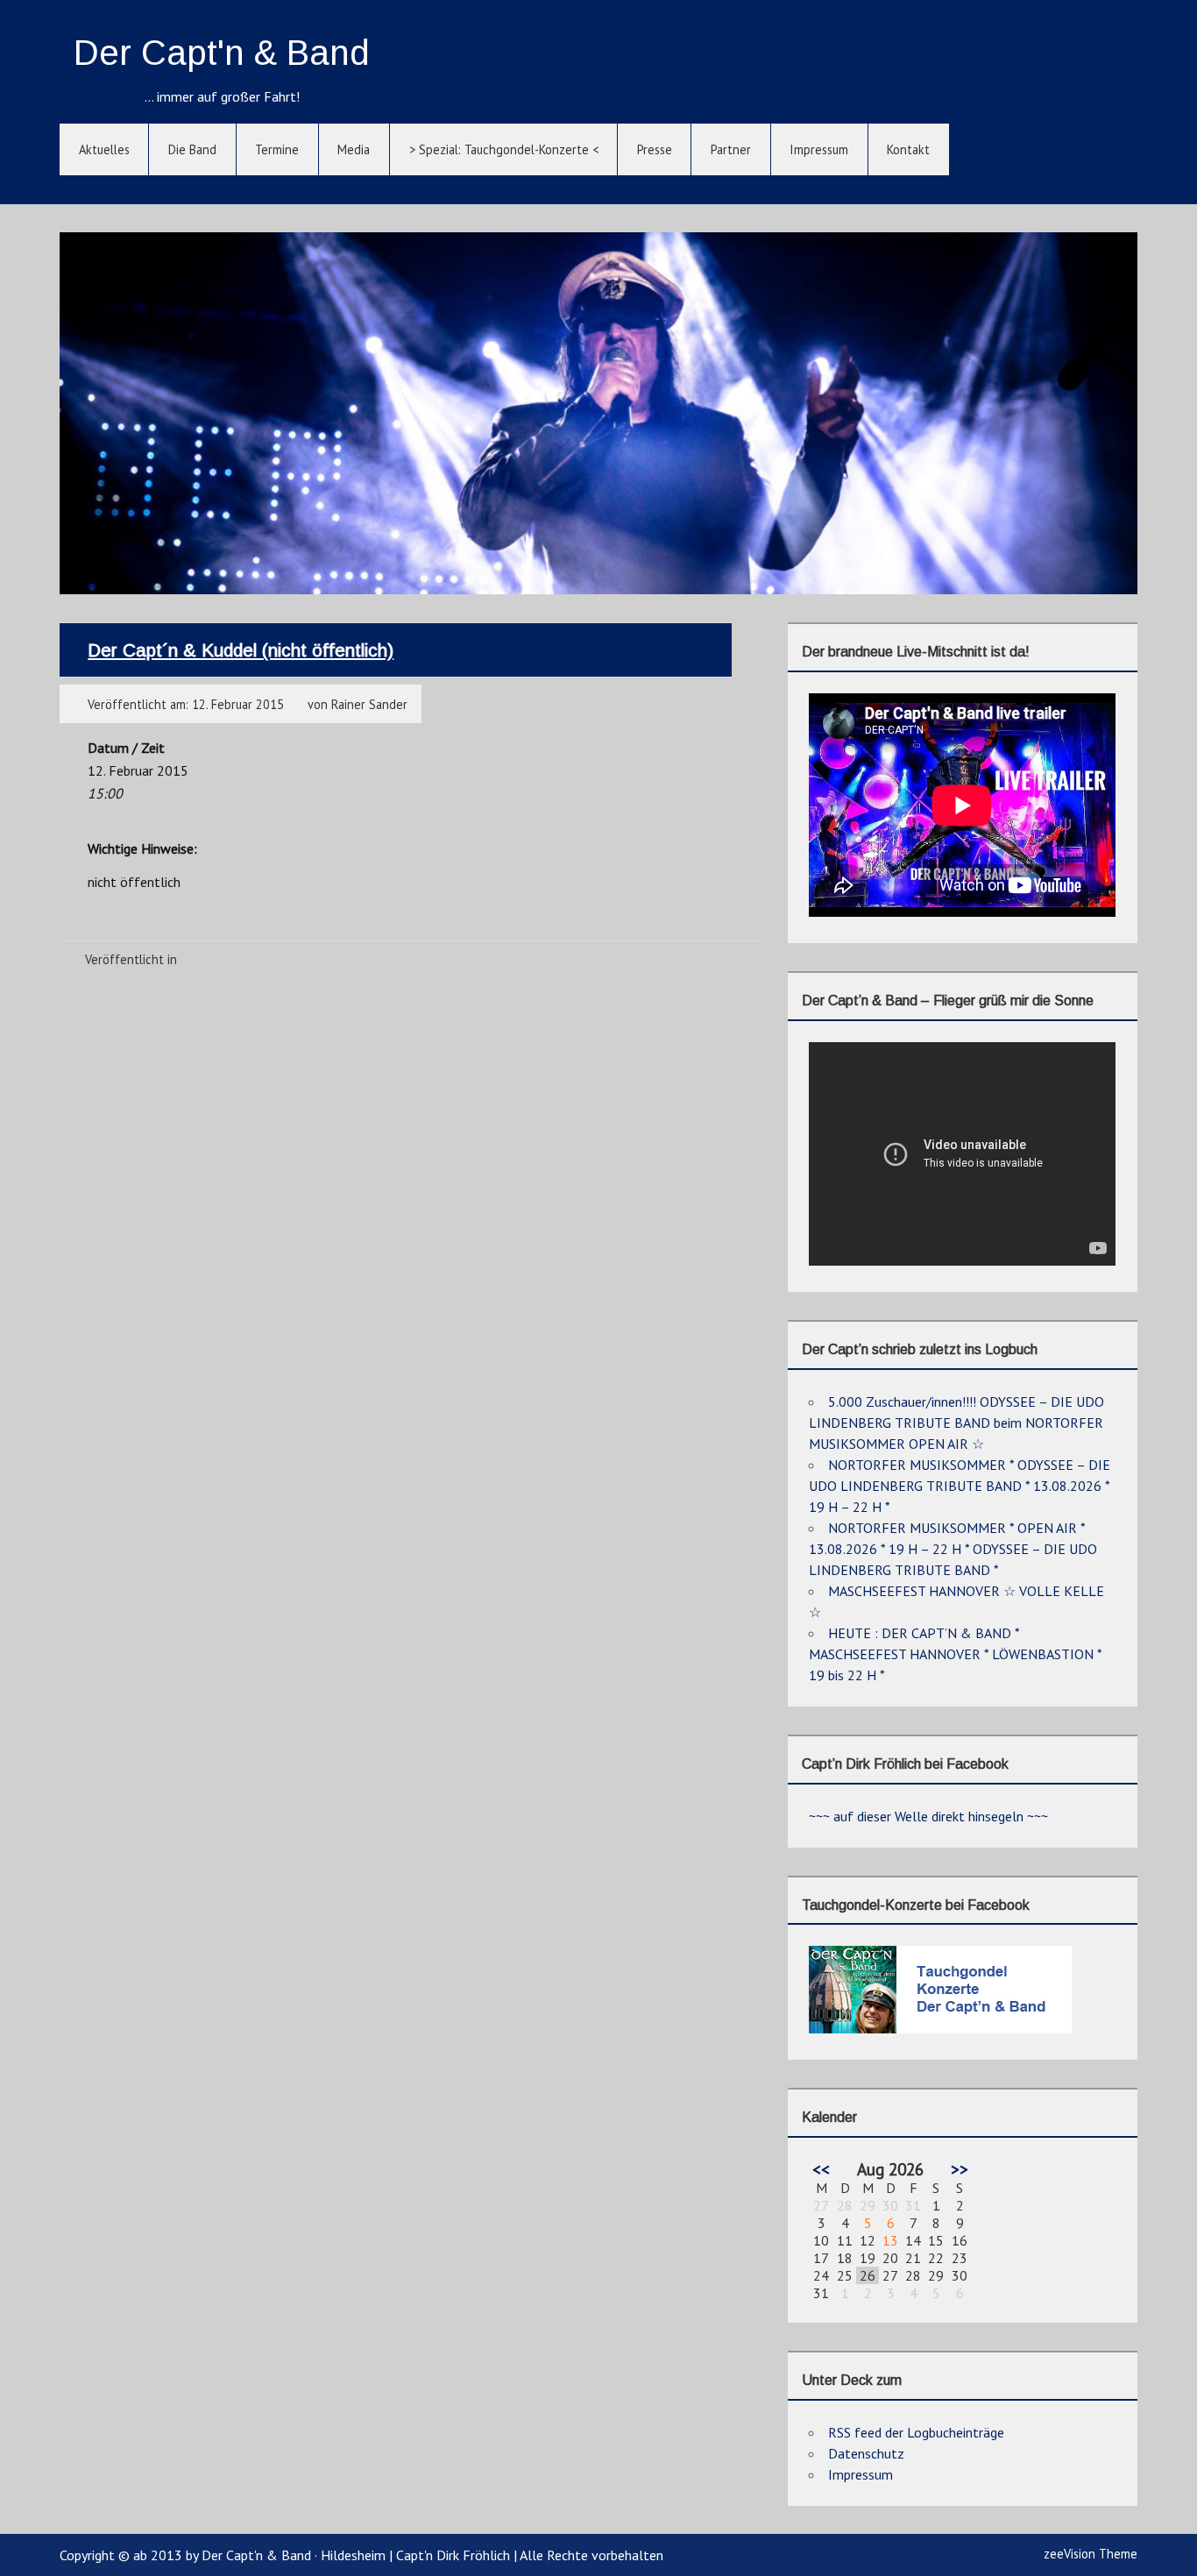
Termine (277, 149)
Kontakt (908, 149)
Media (354, 149)
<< (821, 2169)
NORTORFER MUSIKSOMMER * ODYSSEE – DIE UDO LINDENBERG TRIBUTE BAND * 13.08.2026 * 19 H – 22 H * (960, 1486)
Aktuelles (104, 149)
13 (890, 2240)
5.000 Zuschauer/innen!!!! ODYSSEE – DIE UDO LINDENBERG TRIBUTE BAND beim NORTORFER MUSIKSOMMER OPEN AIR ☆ (956, 1423)
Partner (731, 149)
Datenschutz (866, 2453)
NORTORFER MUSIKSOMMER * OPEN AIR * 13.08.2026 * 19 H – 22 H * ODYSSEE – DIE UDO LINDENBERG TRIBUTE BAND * (953, 1549)
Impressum (819, 149)
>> (960, 2169)
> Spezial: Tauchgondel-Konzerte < (504, 149)
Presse (655, 149)
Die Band (192, 149)
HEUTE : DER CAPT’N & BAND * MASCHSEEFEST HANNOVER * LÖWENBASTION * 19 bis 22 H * (955, 1654)
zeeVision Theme (1091, 2554)
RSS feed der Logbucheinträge (916, 2432)
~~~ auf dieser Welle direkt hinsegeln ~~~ (928, 1816)
